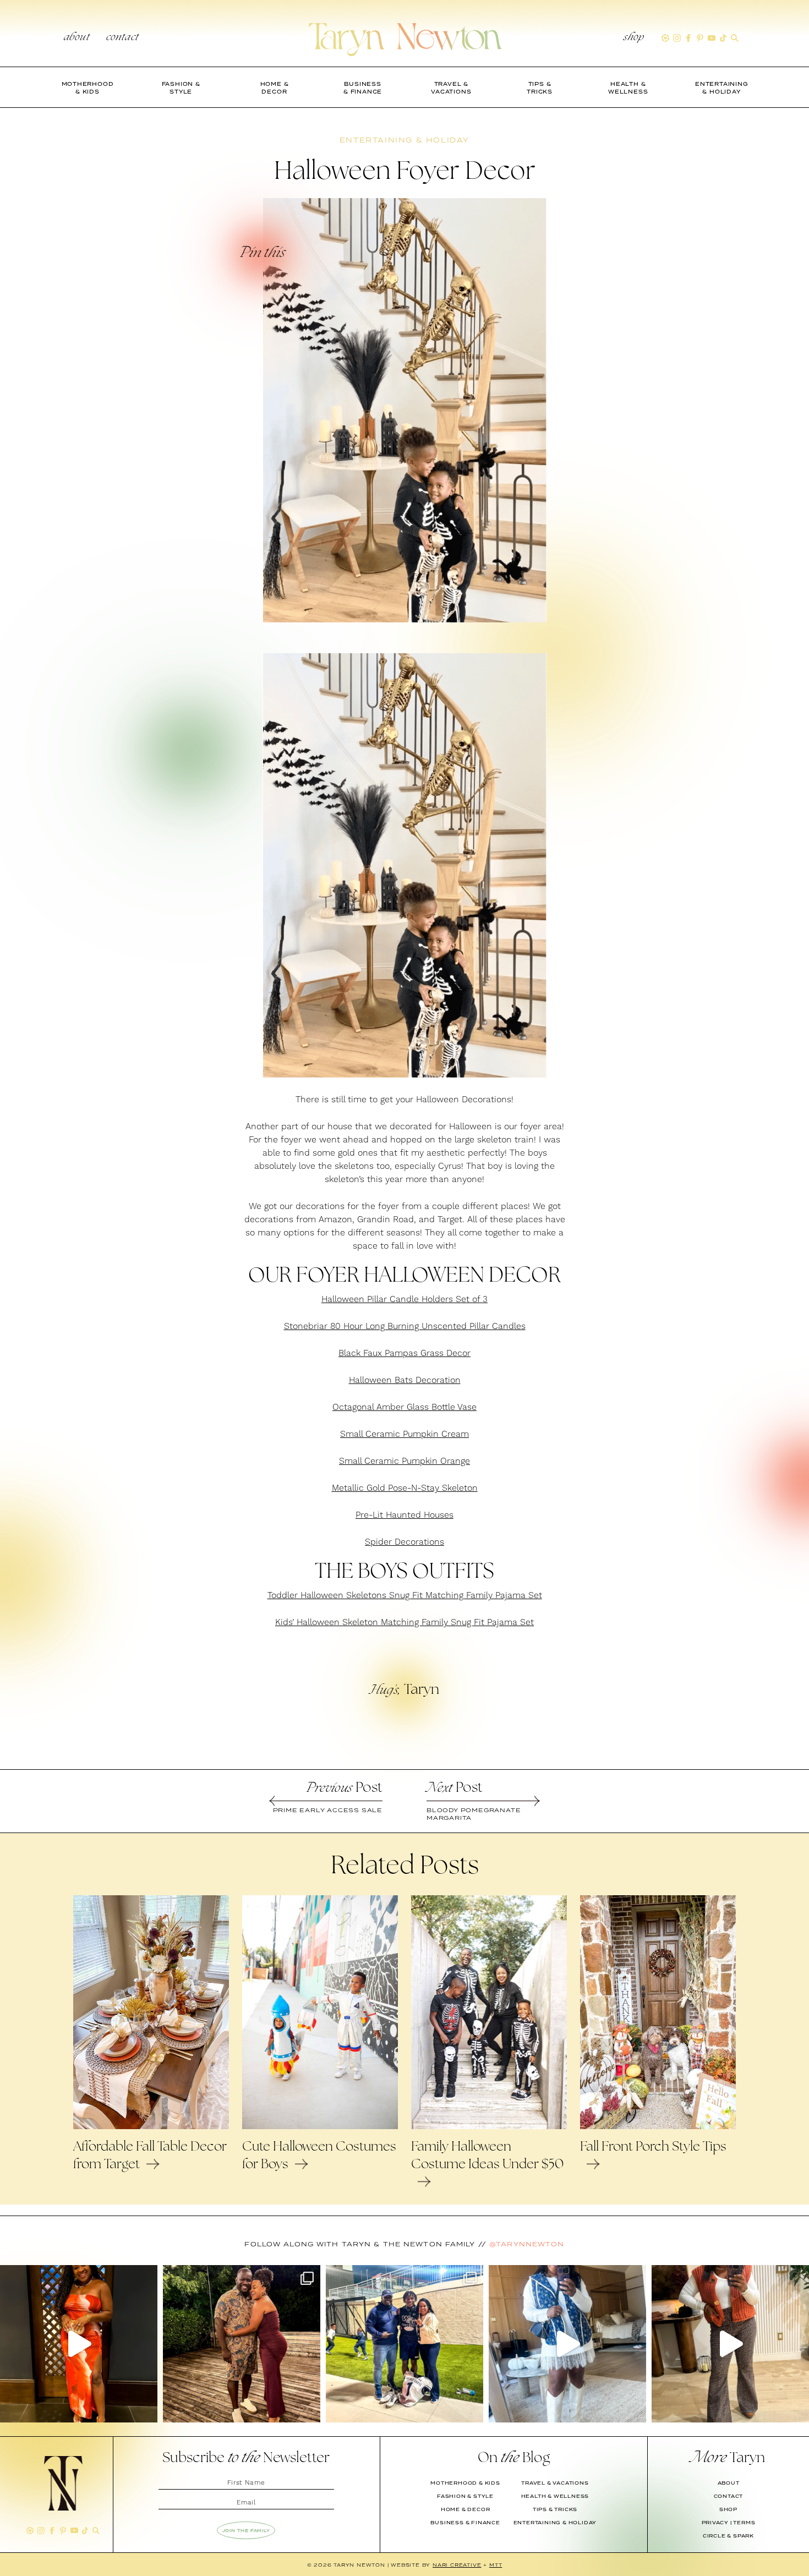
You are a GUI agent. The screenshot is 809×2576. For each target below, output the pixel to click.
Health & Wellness (555, 2496)
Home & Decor (466, 2509)
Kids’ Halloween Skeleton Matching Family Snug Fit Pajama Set (404, 1622)
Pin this (262, 254)
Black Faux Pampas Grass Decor (404, 1353)
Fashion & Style (465, 2496)
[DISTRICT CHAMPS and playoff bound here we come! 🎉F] (404, 2344)
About (77, 38)
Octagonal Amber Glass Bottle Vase (404, 1407)
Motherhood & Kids (465, 2483)
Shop (634, 38)
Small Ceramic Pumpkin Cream (404, 1434)
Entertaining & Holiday (555, 2523)
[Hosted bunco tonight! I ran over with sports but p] (730, 2344)
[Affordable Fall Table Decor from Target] (151, 2126)
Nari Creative (457, 2565)
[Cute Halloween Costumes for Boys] (320, 2126)
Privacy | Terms (729, 2523)
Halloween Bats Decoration (405, 1380)
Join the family (246, 2530)
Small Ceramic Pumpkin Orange (404, 1461)
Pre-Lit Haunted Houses (404, 1515)
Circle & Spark (728, 2536)
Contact (122, 38)
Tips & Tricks (555, 2509)
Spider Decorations (404, 1542)
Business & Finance (465, 2523)
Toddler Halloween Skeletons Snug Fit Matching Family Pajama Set (405, 1595)
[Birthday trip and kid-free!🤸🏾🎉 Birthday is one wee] (242, 2344)
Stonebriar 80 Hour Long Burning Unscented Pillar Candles (405, 1326)
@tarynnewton (527, 2244)
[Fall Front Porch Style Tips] (658, 2126)
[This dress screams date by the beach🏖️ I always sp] (79, 2344)
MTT (496, 2565)
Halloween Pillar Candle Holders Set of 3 (404, 1299)
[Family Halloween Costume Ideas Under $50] (489, 2126)
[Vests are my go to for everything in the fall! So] (567, 2344)
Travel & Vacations (555, 2483)
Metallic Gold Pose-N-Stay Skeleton (405, 1488)
